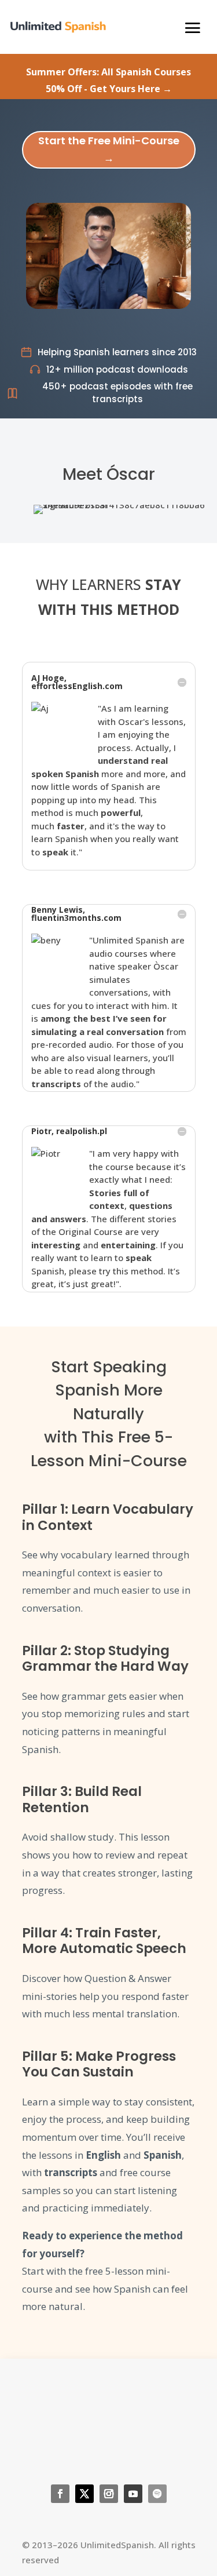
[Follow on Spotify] (157, 2494)
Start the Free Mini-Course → (109, 150)
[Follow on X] (84, 2494)
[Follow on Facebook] (60, 2494)
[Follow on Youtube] (133, 2494)
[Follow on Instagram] (109, 2494)
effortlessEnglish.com (77, 686)
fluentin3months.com (76, 918)
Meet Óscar (109, 474)
